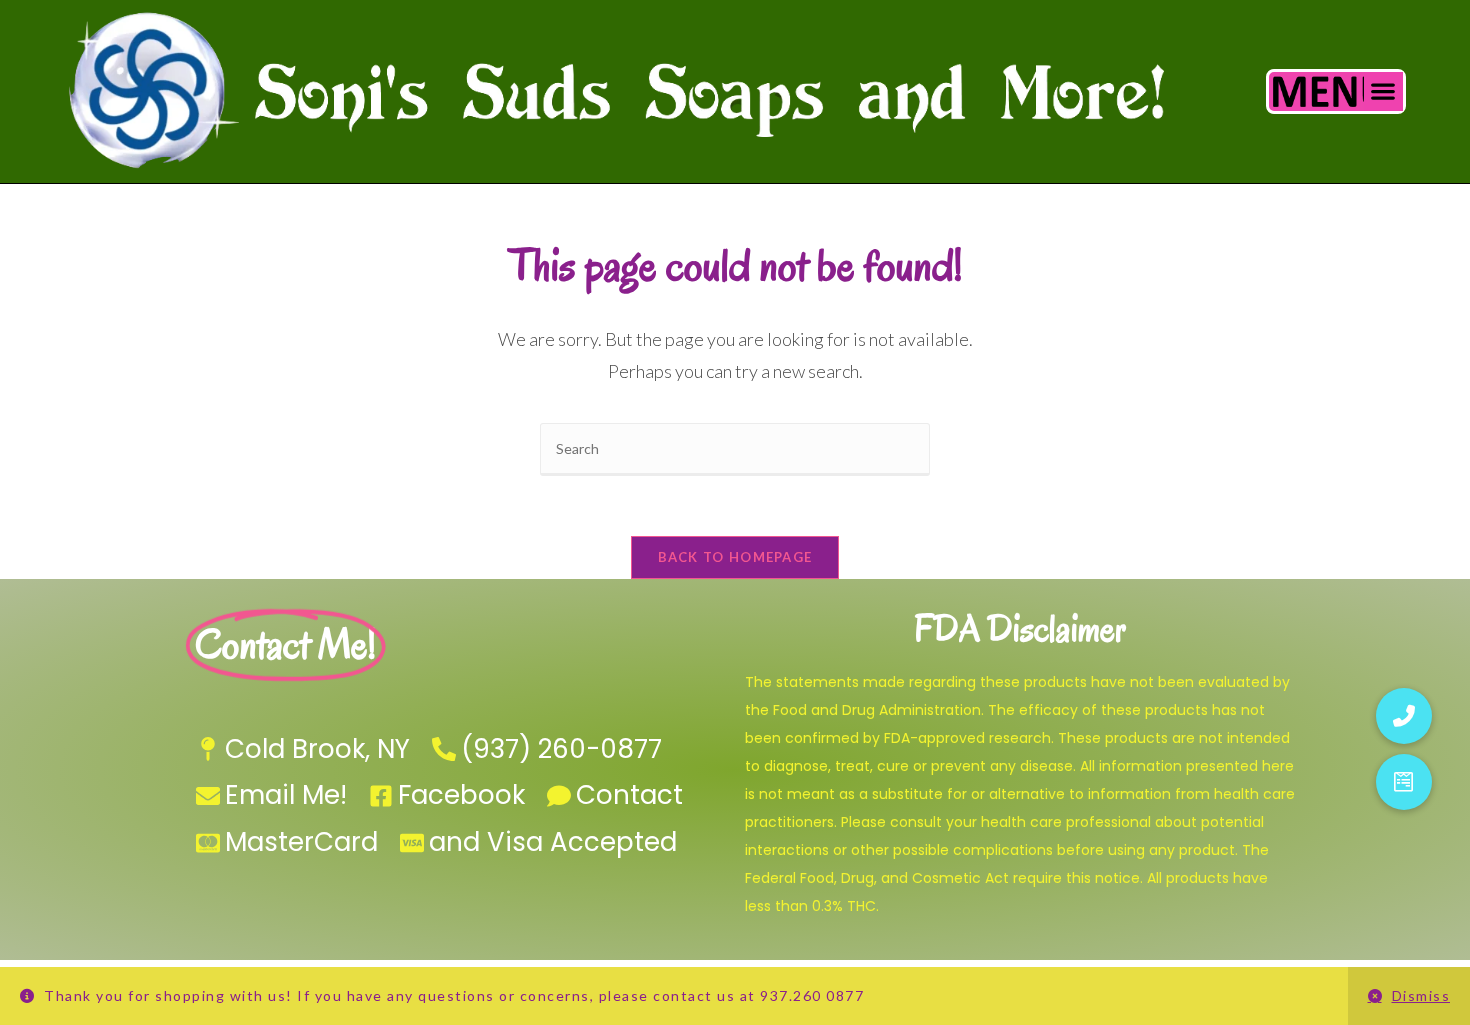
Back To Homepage (735, 557)
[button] (1383, 91)
